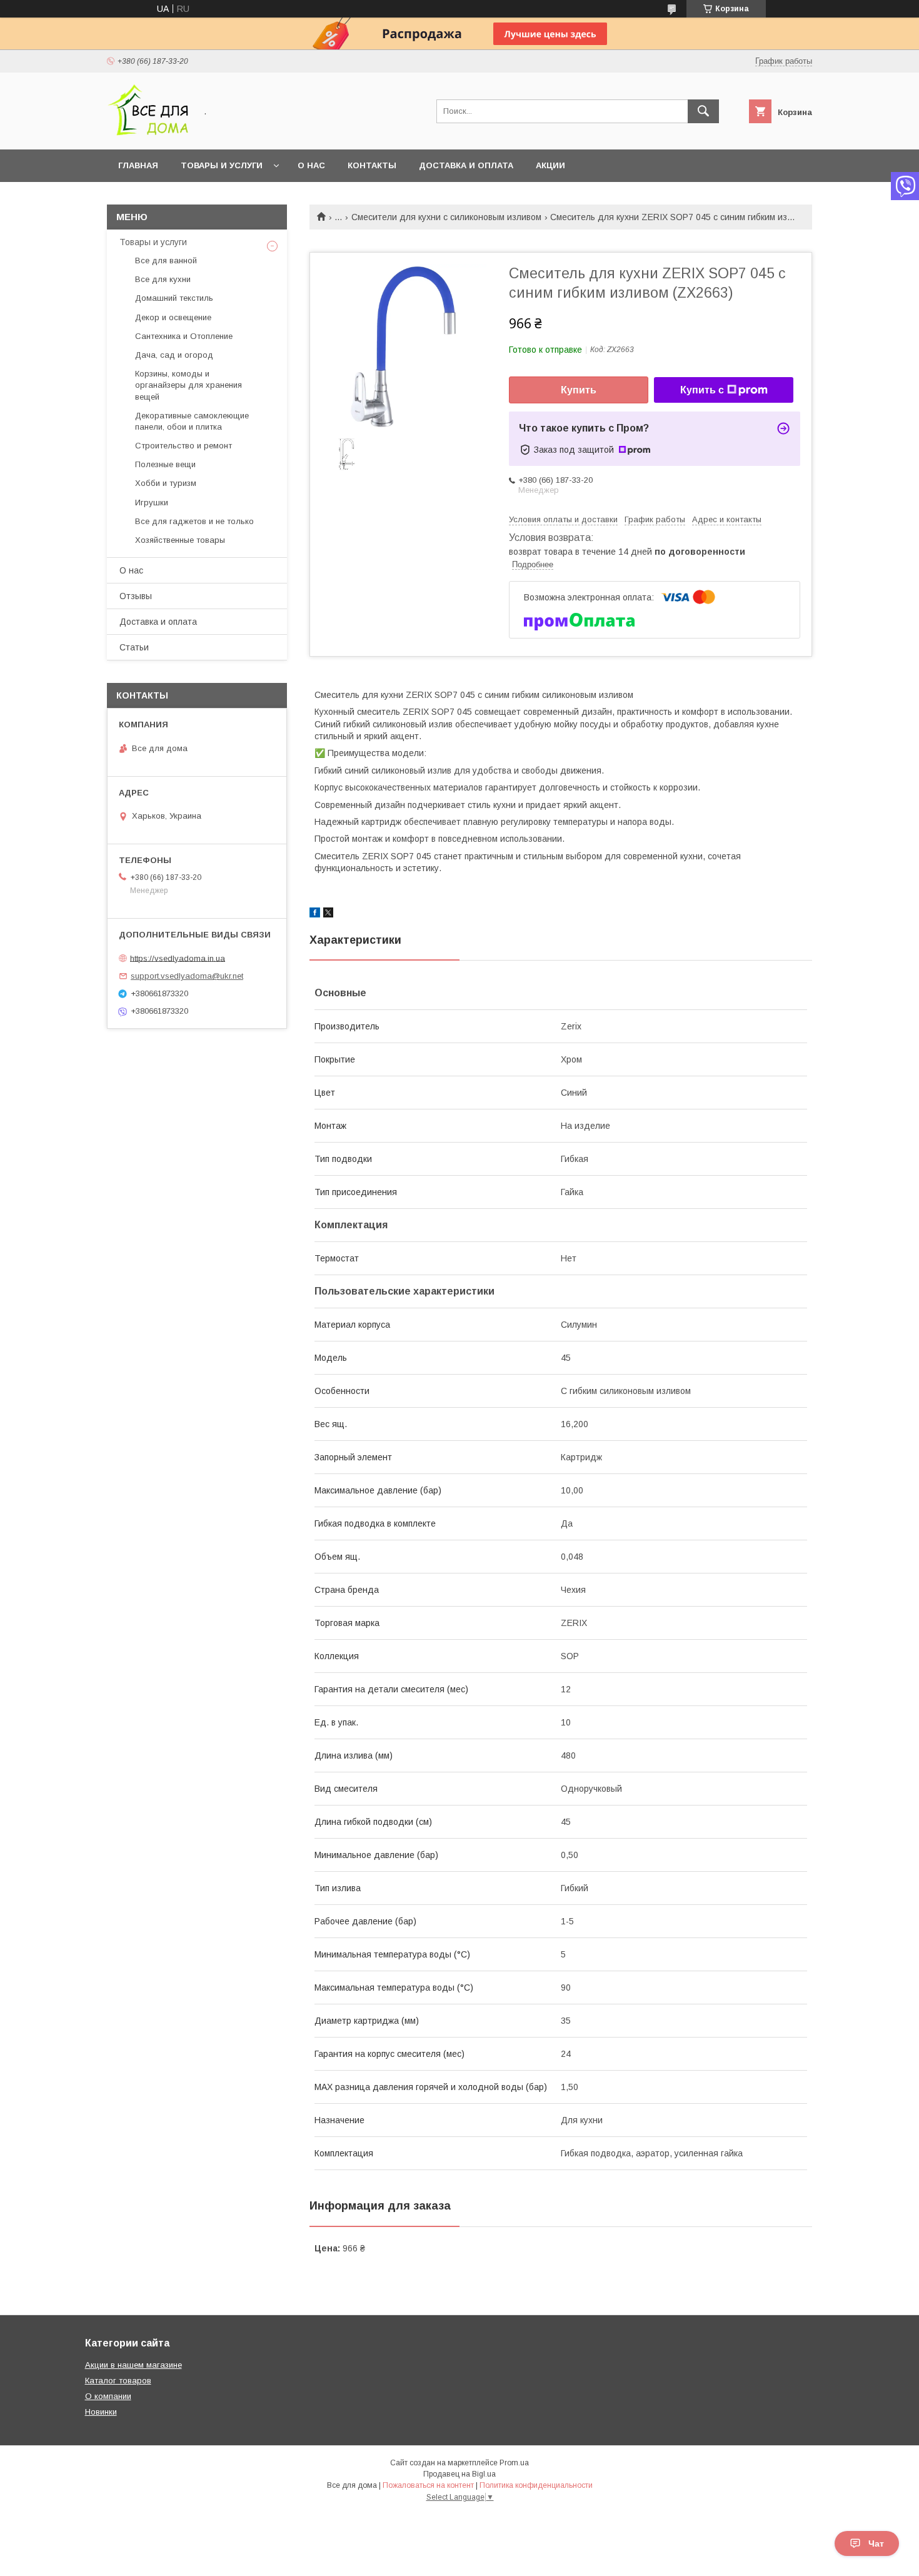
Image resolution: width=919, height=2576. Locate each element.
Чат (876, 2543)
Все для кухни (163, 279)
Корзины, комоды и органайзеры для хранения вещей (188, 385)
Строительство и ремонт (183, 446)
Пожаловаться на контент (428, 2485)
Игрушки (152, 503)
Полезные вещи (165, 464)
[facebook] (315, 914)
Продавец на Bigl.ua (459, 2474)
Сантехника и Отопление (184, 336)
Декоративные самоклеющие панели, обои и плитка (192, 421)
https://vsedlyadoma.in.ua (178, 958)
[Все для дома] (148, 133)
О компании (108, 2396)
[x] (328, 914)
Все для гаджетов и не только (194, 521)
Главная (138, 165)
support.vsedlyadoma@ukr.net (187, 976)
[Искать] (703, 111)
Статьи (134, 647)
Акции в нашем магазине (133, 2365)
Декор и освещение (173, 317)
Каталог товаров (118, 2381)
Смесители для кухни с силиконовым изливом (446, 217)
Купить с (702, 390)
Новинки (101, 2412)
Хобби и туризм (166, 483)
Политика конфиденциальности (536, 2485)
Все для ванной (166, 260)
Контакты (372, 165)
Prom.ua (514, 2463)
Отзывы (136, 596)
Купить (579, 390)
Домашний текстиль (174, 298)
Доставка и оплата (466, 165)
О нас (311, 165)
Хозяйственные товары (180, 540)
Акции (550, 165)
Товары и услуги (222, 165)
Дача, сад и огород (174, 355)
